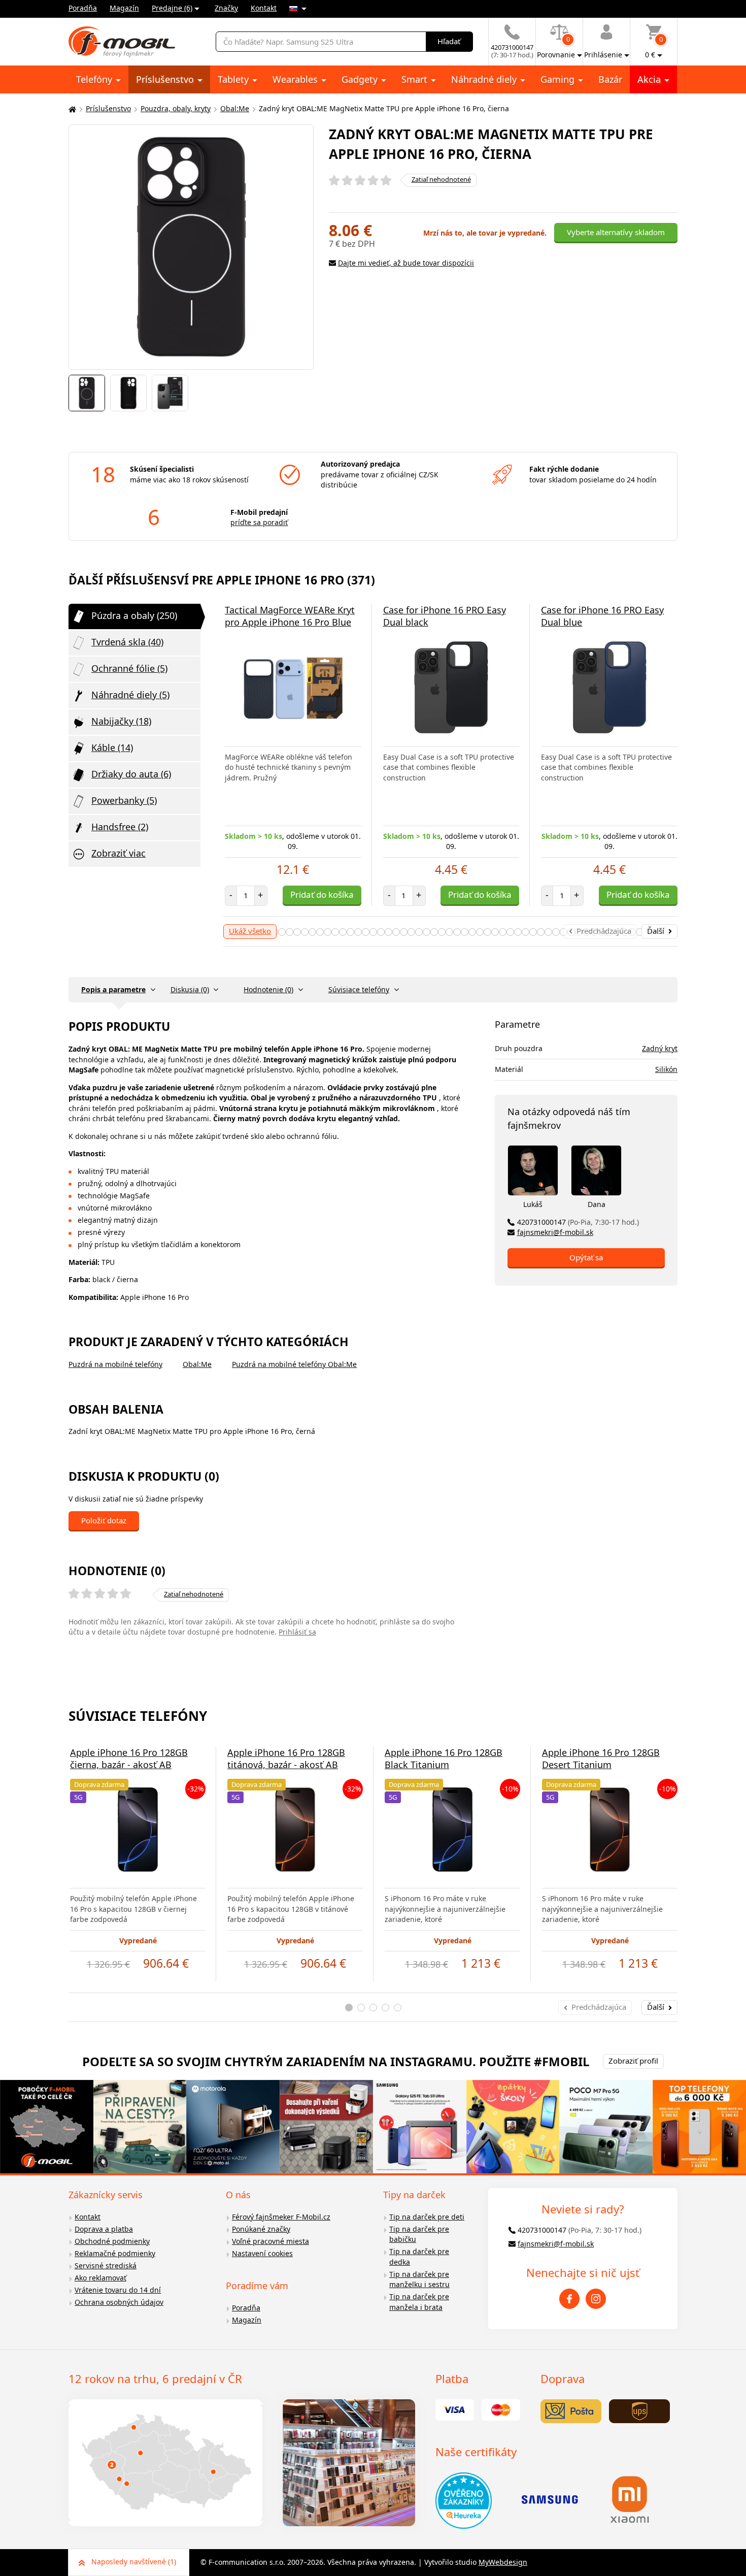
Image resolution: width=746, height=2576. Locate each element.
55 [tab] (518, 932)
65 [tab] (594, 932)
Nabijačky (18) (121, 721)
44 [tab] (434, 932)
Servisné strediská (106, 2265)
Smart (416, 79)
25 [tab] (290, 932)
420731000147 (578, 1222)
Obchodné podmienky (112, 2241)
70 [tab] (632, 932)
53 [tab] (503, 932)
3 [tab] (373, 2008)
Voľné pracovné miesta (270, 2241)
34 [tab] (358, 932)
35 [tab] (366, 932)
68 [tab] (617, 932)
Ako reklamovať (100, 2278)
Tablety (234, 79)
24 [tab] (282, 932)
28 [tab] (312, 932)
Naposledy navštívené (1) (134, 2562)
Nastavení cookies (262, 2253)
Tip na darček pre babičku (419, 2234)
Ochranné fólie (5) (129, 668)
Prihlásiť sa (297, 1632)
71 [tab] (640, 932)
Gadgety (361, 79)
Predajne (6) (172, 8)
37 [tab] (381, 932)
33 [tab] (350, 932)
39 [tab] (396, 932)
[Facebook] (569, 2299)
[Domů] (71, 109)
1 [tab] (349, 2008)
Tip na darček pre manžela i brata (419, 2302)
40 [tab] (404, 932)
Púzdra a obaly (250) (134, 615)
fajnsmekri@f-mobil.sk (555, 1232)
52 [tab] (495, 932)
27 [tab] (305, 932)
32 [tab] (343, 932)
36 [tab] (373, 932)
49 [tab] (472, 932)
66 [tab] (602, 932)
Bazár (610, 79)
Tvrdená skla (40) (127, 642)
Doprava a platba (104, 2229)
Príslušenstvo (166, 79)
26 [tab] (297, 932)
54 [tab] (510, 932)
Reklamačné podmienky (115, 2253)
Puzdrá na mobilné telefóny (115, 1364)
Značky (226, 8)
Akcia (650, 79)
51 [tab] (487, 932)
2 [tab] (361, 2008)
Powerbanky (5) (124, 800)
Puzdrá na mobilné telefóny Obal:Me (294, 1364)
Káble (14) (112, 747)
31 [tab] (335, 932)
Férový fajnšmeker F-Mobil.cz (281, 2217)
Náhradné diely (485, 79)
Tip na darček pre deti (427, 2217)
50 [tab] (480, 932)
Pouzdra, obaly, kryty (176, 108)
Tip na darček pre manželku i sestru (419, 2279)
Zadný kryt (660, 1048)
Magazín (124, 8)
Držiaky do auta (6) (131, 774)
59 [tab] (548, 932)
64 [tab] (586, 932)
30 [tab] (328, 932)
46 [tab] (449, 932)
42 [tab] (419, 932)
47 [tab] (457, 932)
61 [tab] (564, 932)
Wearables (296, 79)
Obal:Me (235, 108)
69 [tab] (624, 932)
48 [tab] (465, 932)
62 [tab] (571, 932)
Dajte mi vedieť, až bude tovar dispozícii (406, 263)
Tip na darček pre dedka (419, 2257)
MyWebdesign (503, 2562)
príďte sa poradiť (259, 522)
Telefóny (95, 79)
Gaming (559, 79)
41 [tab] (411, 932)
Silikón (666, 1069)
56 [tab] (525, 932)
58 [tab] (541, 932)
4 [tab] (385, 2008)
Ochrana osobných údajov (119, 2302)
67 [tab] (609, 932)
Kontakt (264, 8)
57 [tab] (533, 932)
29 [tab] (320, 932)
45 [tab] (442, 932)
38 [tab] (388, 932)
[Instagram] (596, 2299)
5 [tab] (398, 2008)
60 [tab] (556, 932)
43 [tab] (427, 932)
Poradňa (83, 8)
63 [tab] (579, 932)
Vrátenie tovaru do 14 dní (118, 2290)
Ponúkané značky (261, 2229)
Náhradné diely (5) (130, 695)
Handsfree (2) (120, 827)
